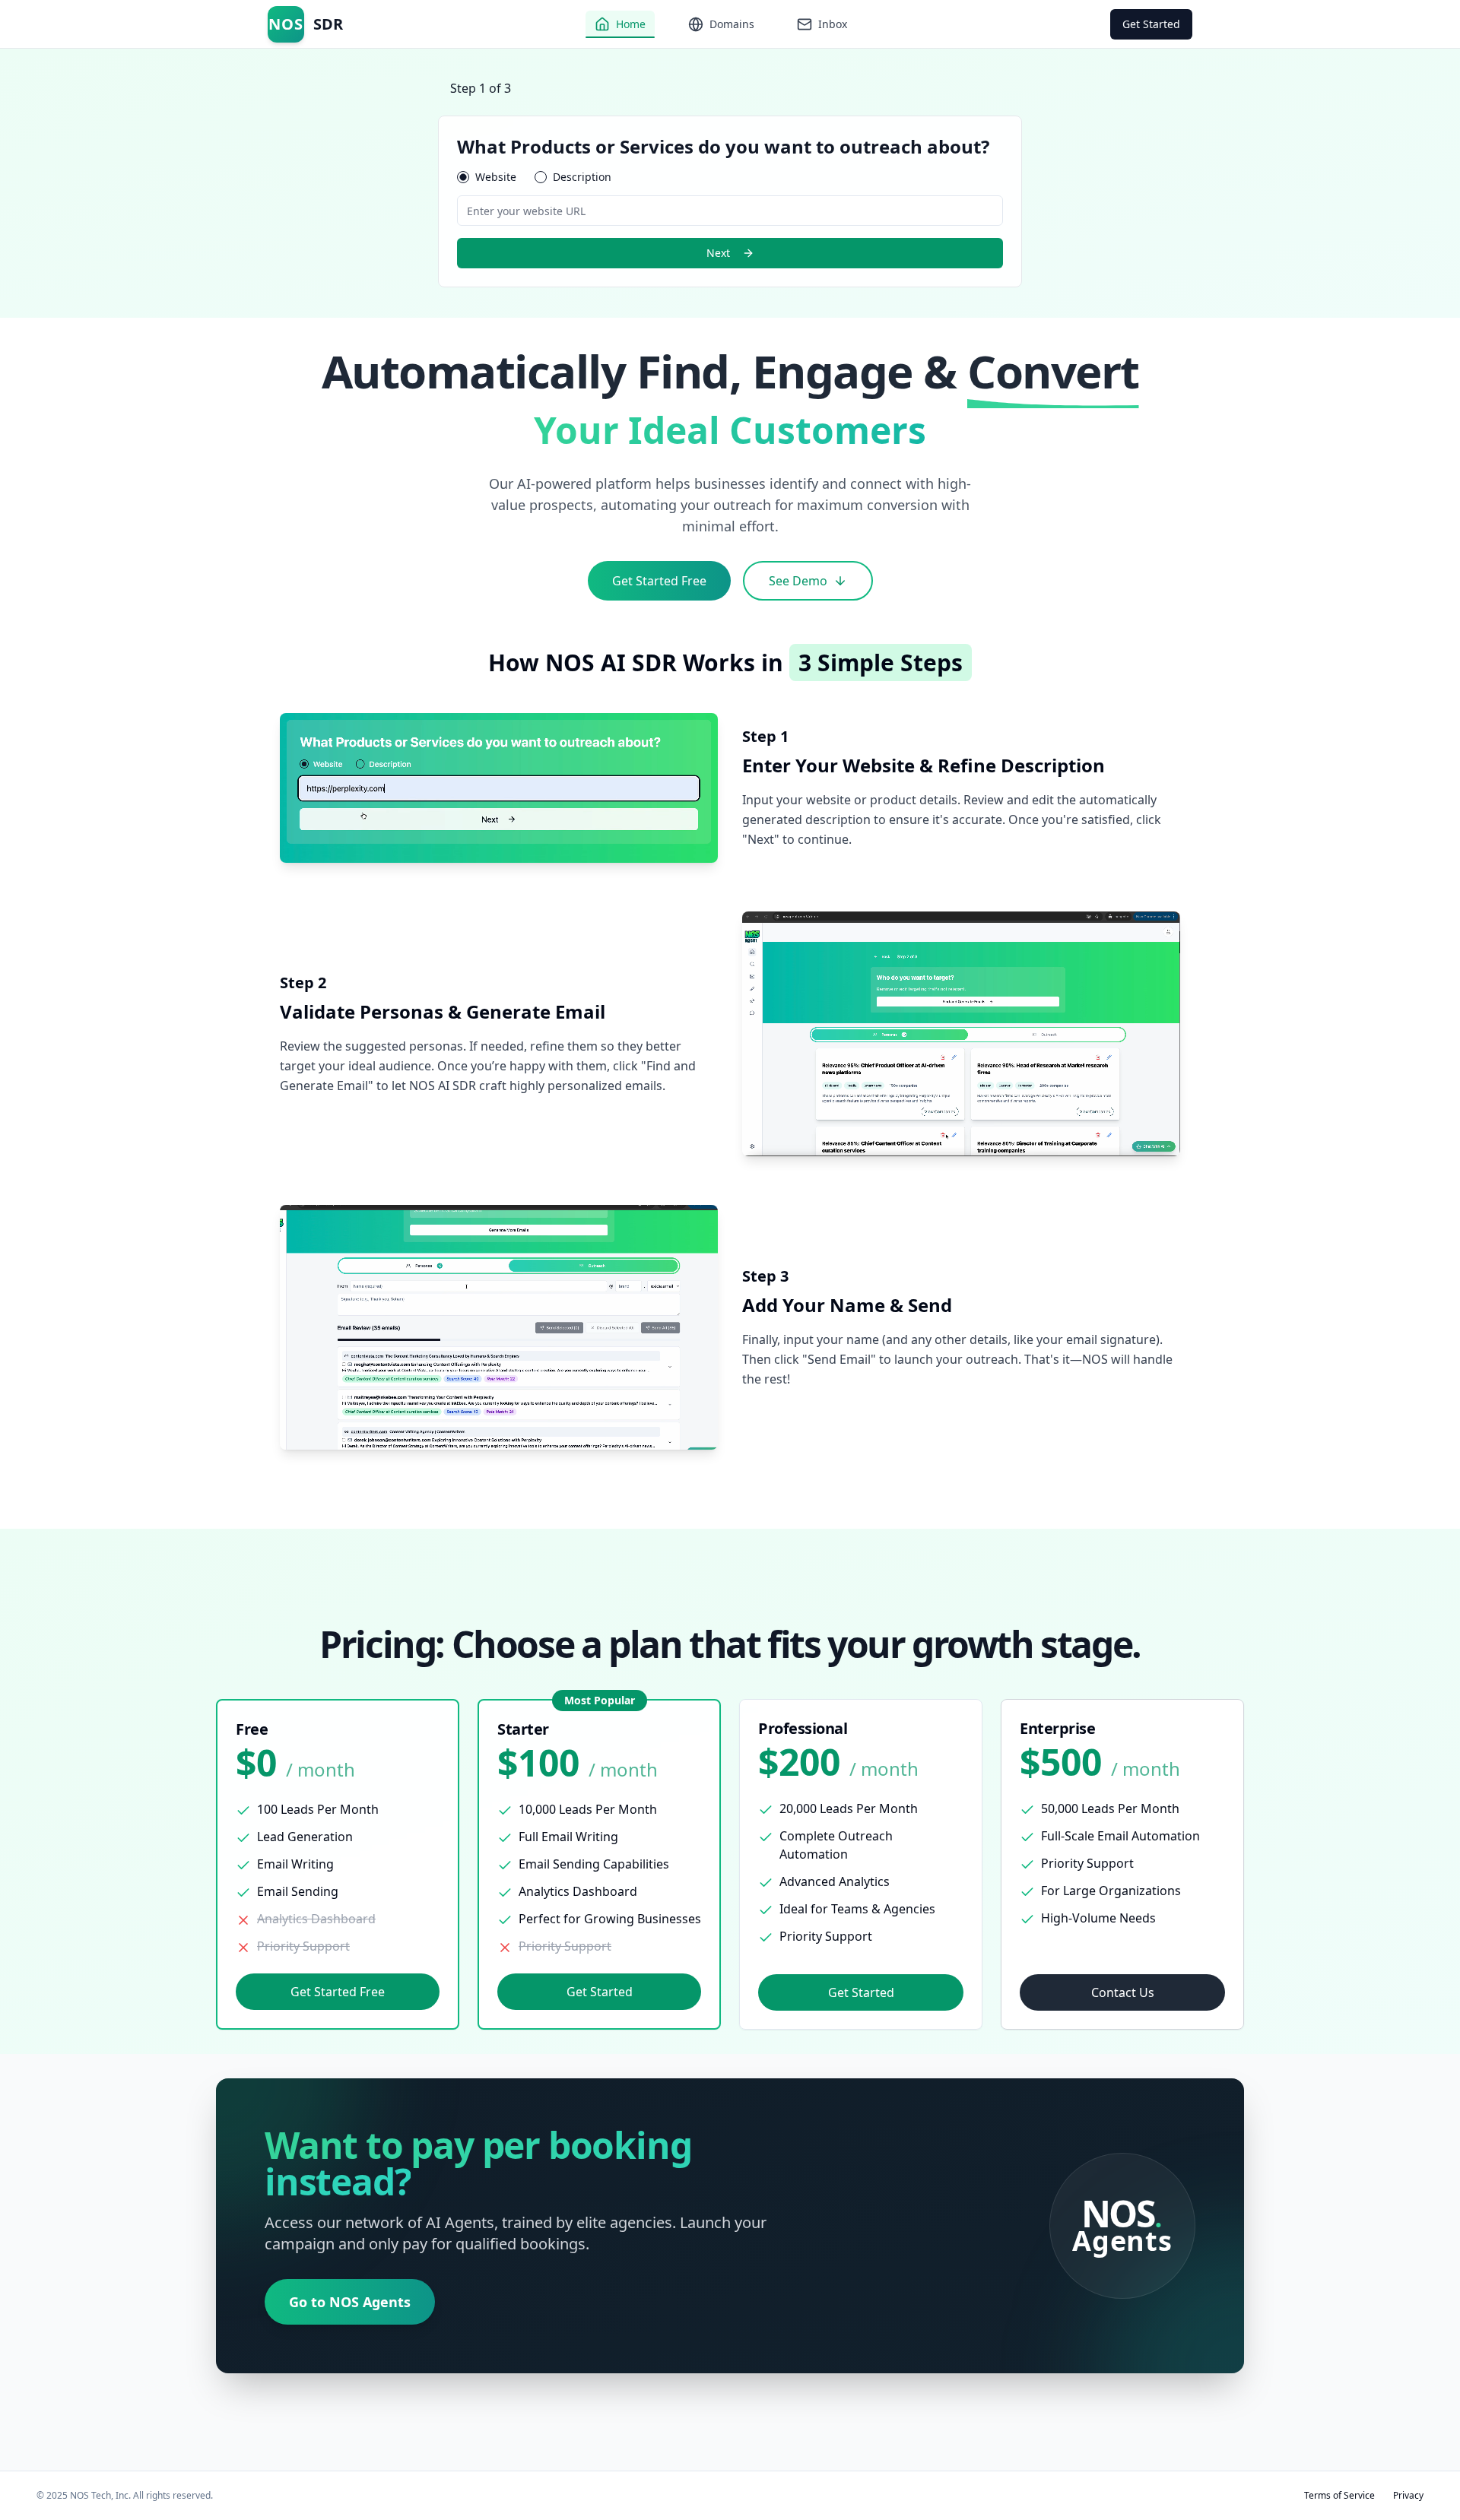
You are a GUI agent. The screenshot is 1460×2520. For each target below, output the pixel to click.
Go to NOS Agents (350, 2302)
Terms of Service (1339, 2496)
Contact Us (1123, 1992)
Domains (732, 24)
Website (496, 177)
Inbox (833, 24)
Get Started (1151, 24)
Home (631, 24)
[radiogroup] (730, 177)
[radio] (463, 177)
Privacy (1408, 2496)
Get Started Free (659, 581)
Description (582, 177)
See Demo (798, 581)
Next (718, 253)
